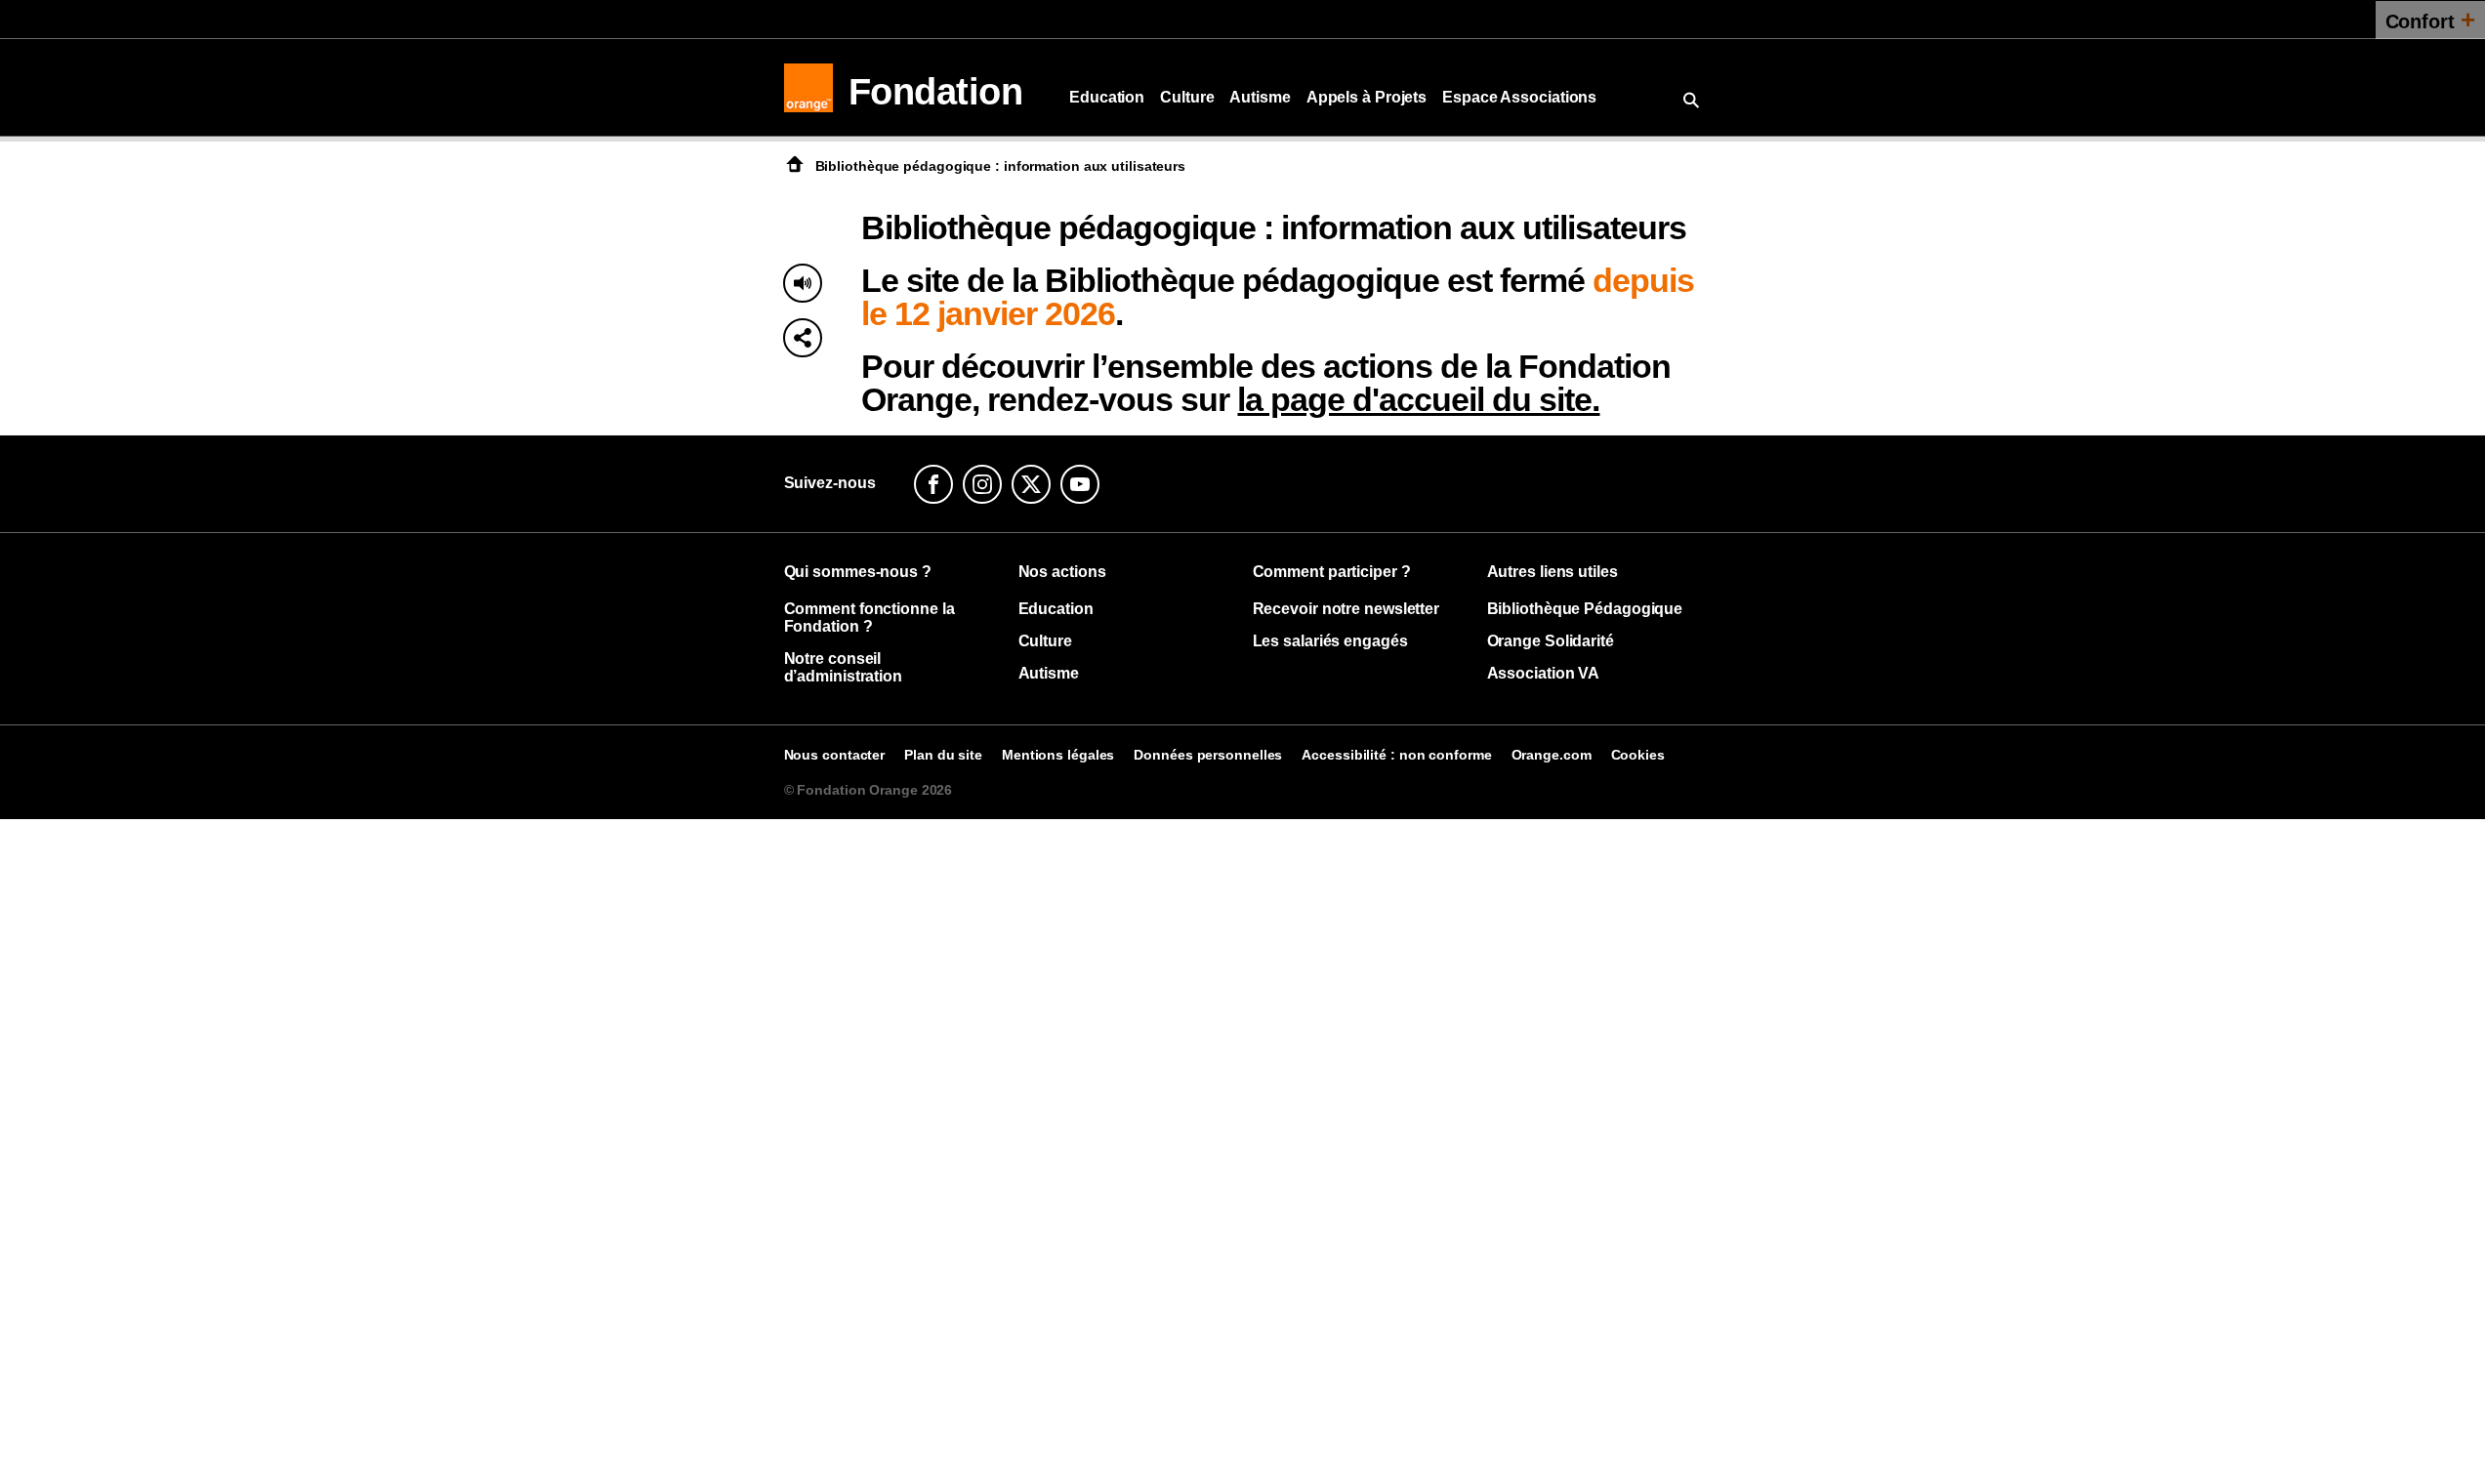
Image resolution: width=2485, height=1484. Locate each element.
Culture (1187, 97)
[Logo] (808, 88)
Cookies (1638, 755)
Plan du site (943, 755)
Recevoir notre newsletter (1346, 609)
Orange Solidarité (1551, 641)
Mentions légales (1058, 755)
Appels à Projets (1367, 97)
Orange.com (1552, 755)
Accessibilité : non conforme (1396, 755)
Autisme (1260, 97)
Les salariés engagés (1330, 641)
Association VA (1544, 673)
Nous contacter (835, 755)
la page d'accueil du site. (1418, 399)
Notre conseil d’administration (843, 667)
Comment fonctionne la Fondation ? (870, 618)
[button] (803, 338)
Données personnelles (1208, 755)
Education (1107, 97)
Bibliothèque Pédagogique (1585, 609)
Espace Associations (1519, 97)
